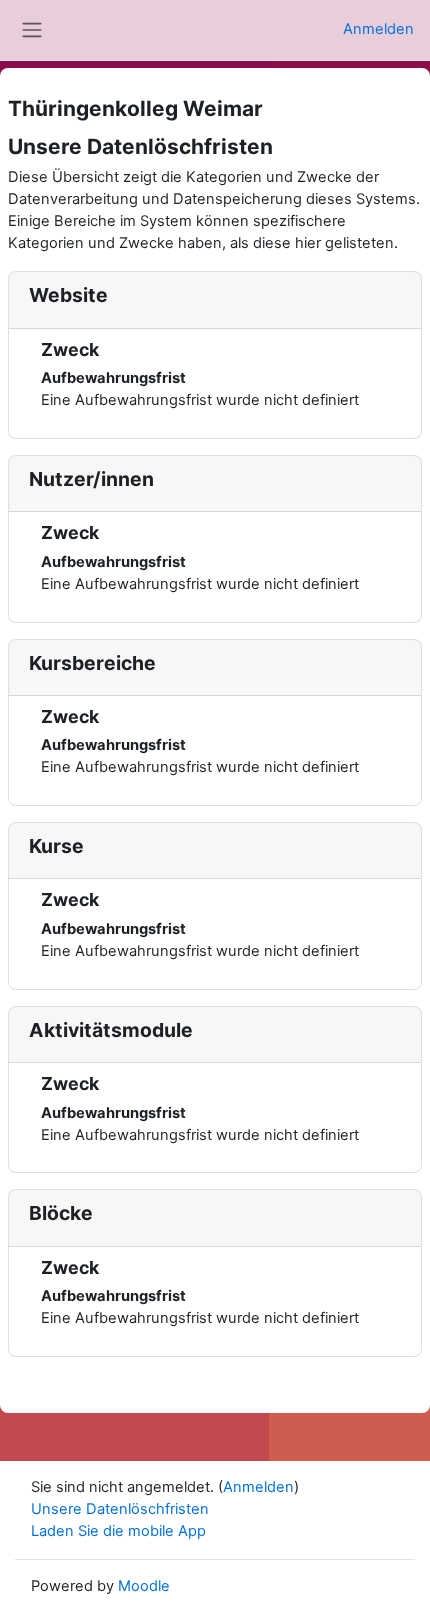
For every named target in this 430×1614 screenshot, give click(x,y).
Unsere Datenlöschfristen (120, 1509)
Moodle (144, 1586)
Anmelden (378, 29)
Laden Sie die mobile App (118, 1531)
